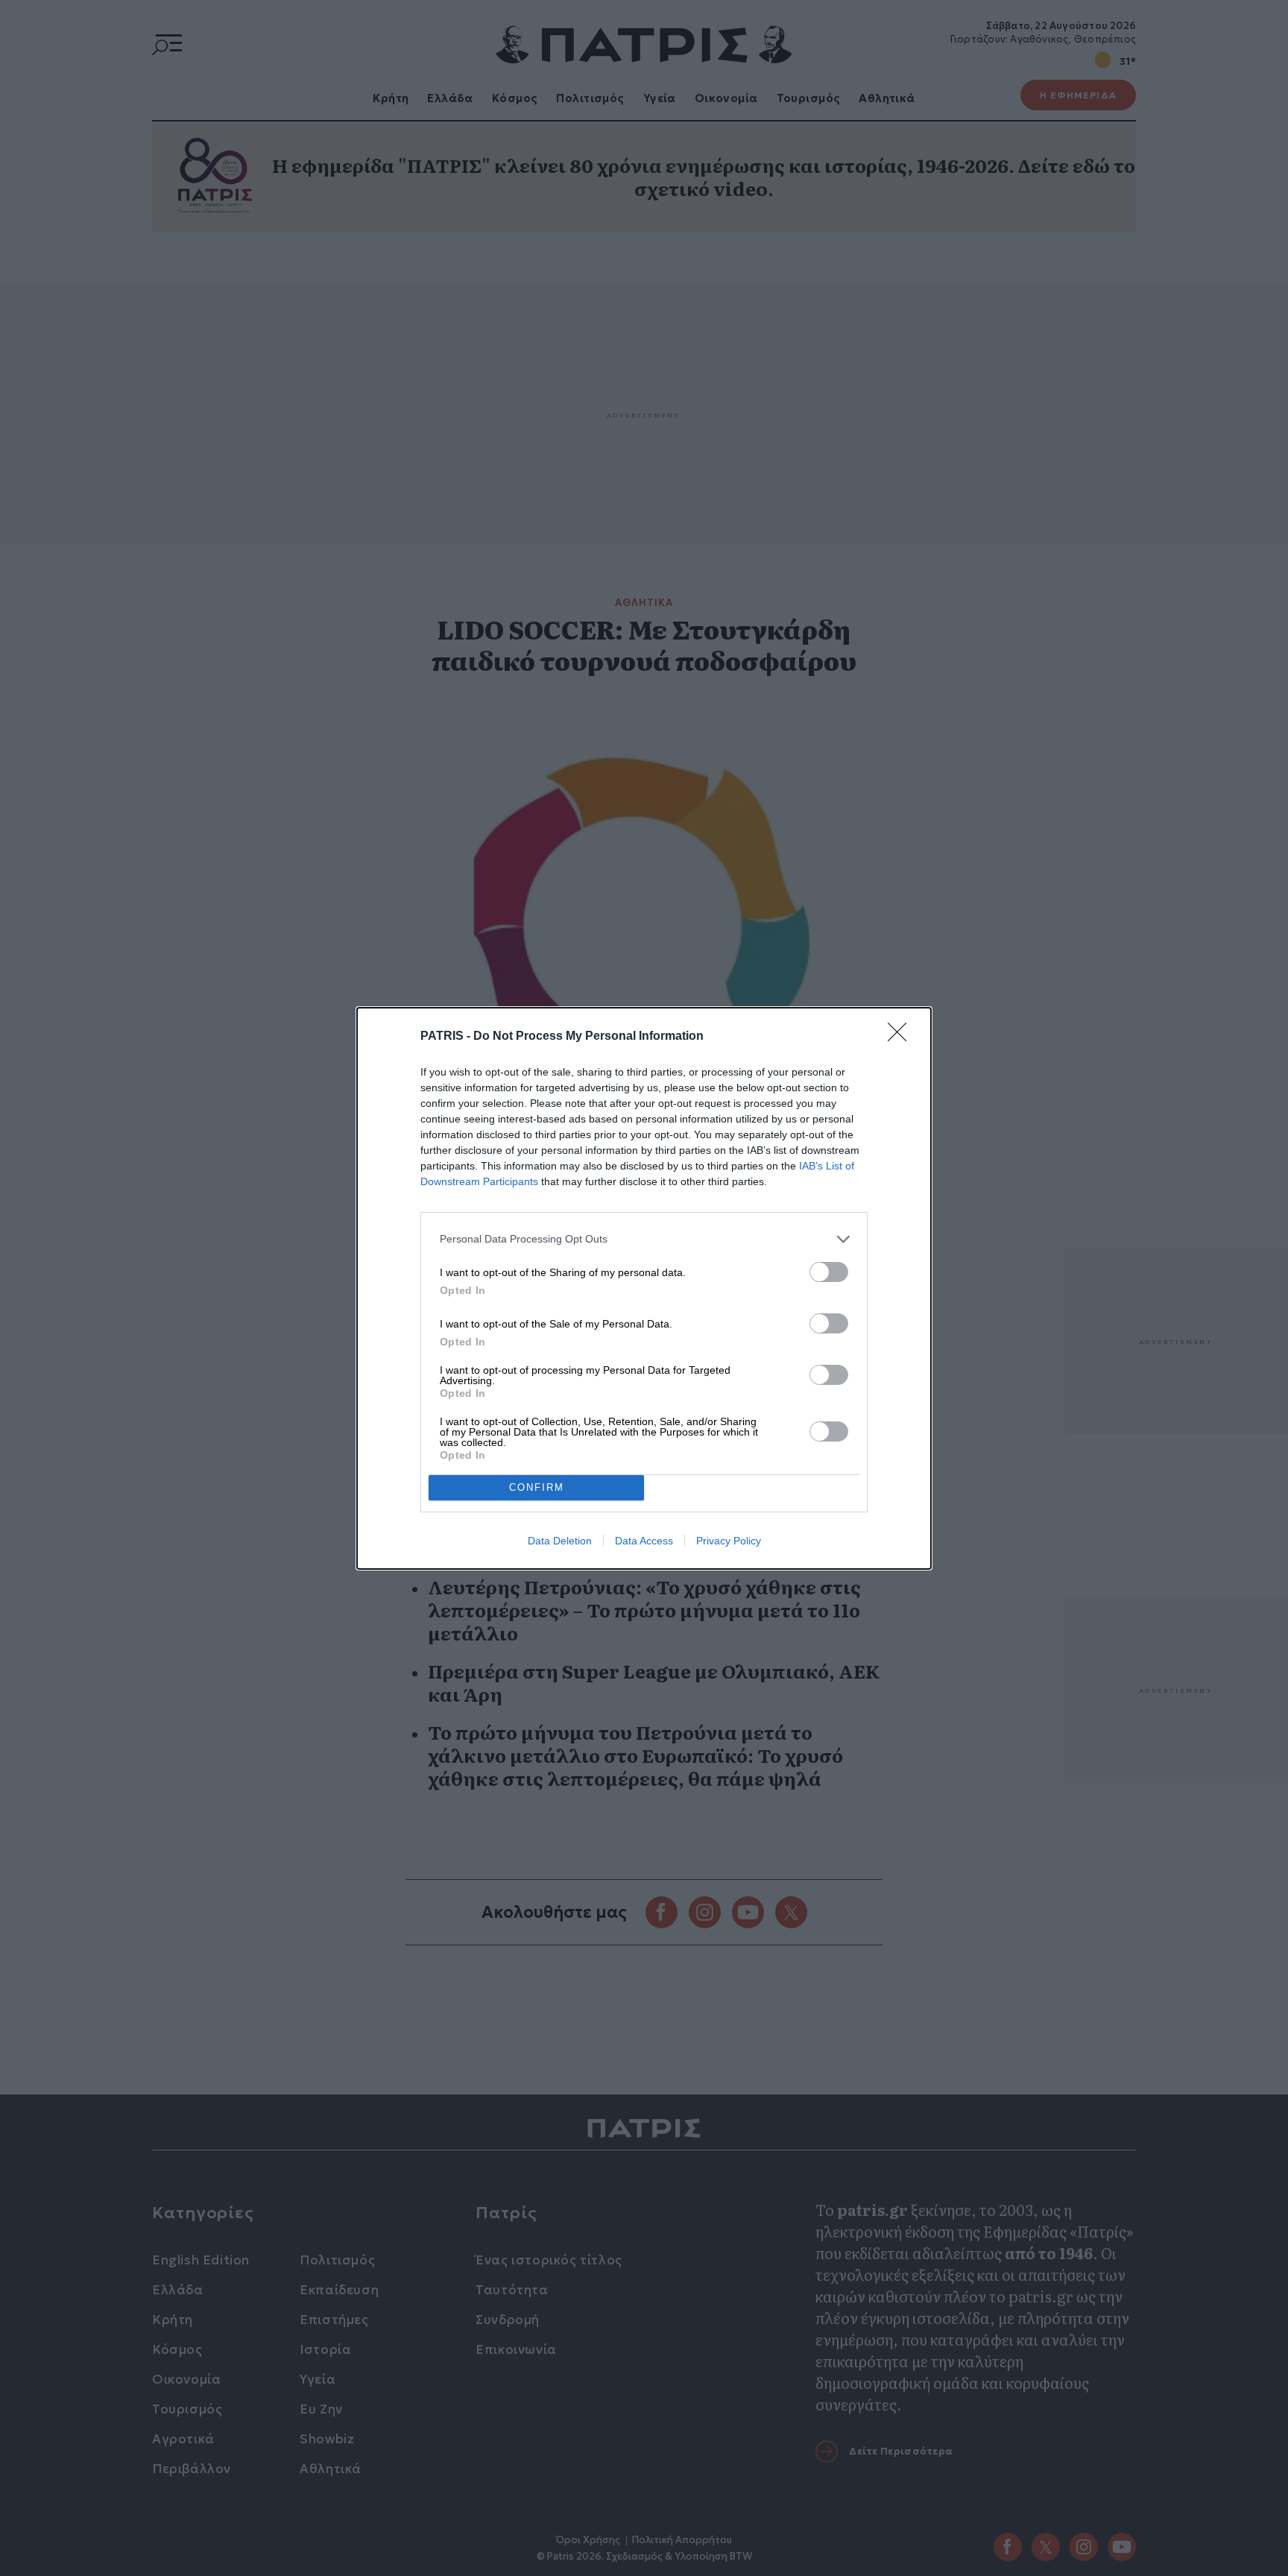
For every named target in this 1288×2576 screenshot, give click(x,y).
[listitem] (644, 1239)
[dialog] (644, 1288)
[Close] (902, 1037)
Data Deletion (560, 1541)
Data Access (644, 1541)
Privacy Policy (729, 1541)
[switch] (829, 1272)
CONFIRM (537, 1487)
